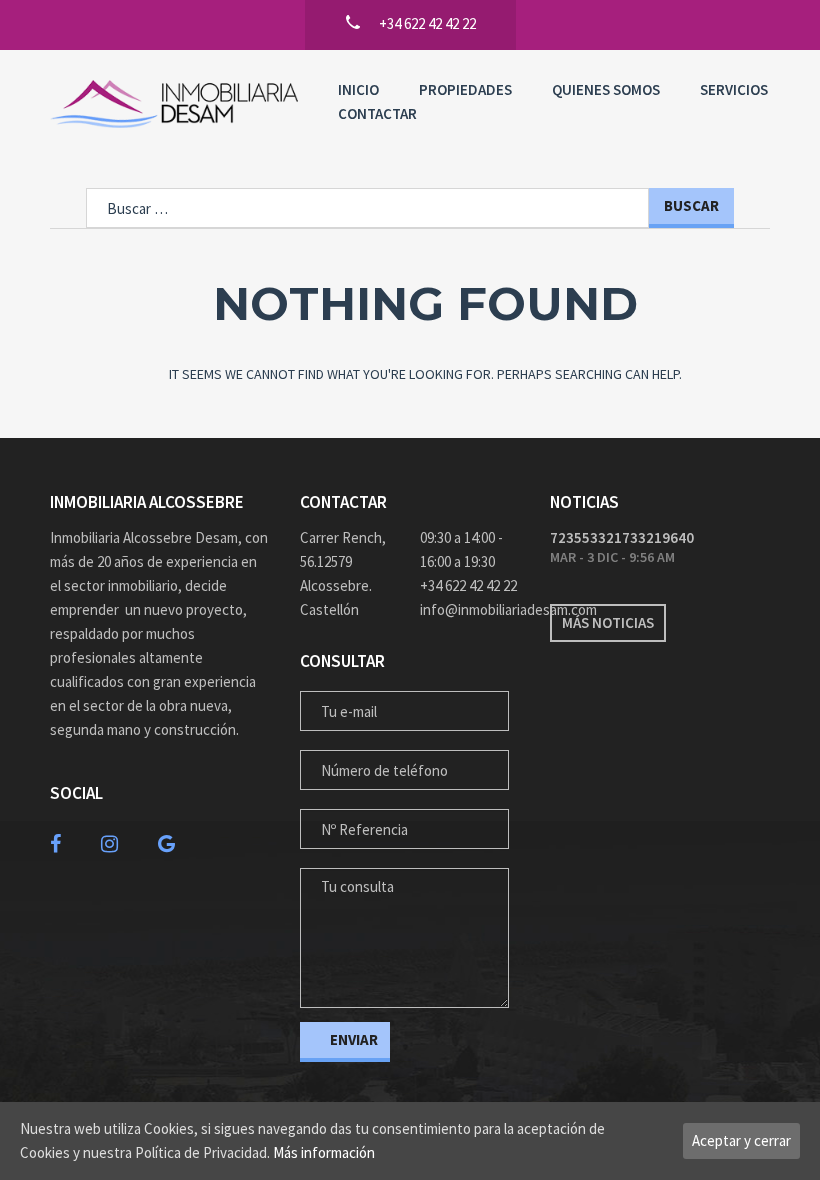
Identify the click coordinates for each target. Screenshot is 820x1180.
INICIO (358, 89)
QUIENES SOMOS (606, 89)
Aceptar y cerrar (741, 1140)
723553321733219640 (622, 537)
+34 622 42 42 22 (468, 585)
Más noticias (608, 622)
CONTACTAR (377, 113)
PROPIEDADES (465, 89)
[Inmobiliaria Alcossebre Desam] (174, 104)
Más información (324, 1152)
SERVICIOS (734, 89)
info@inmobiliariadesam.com (470, 609)
